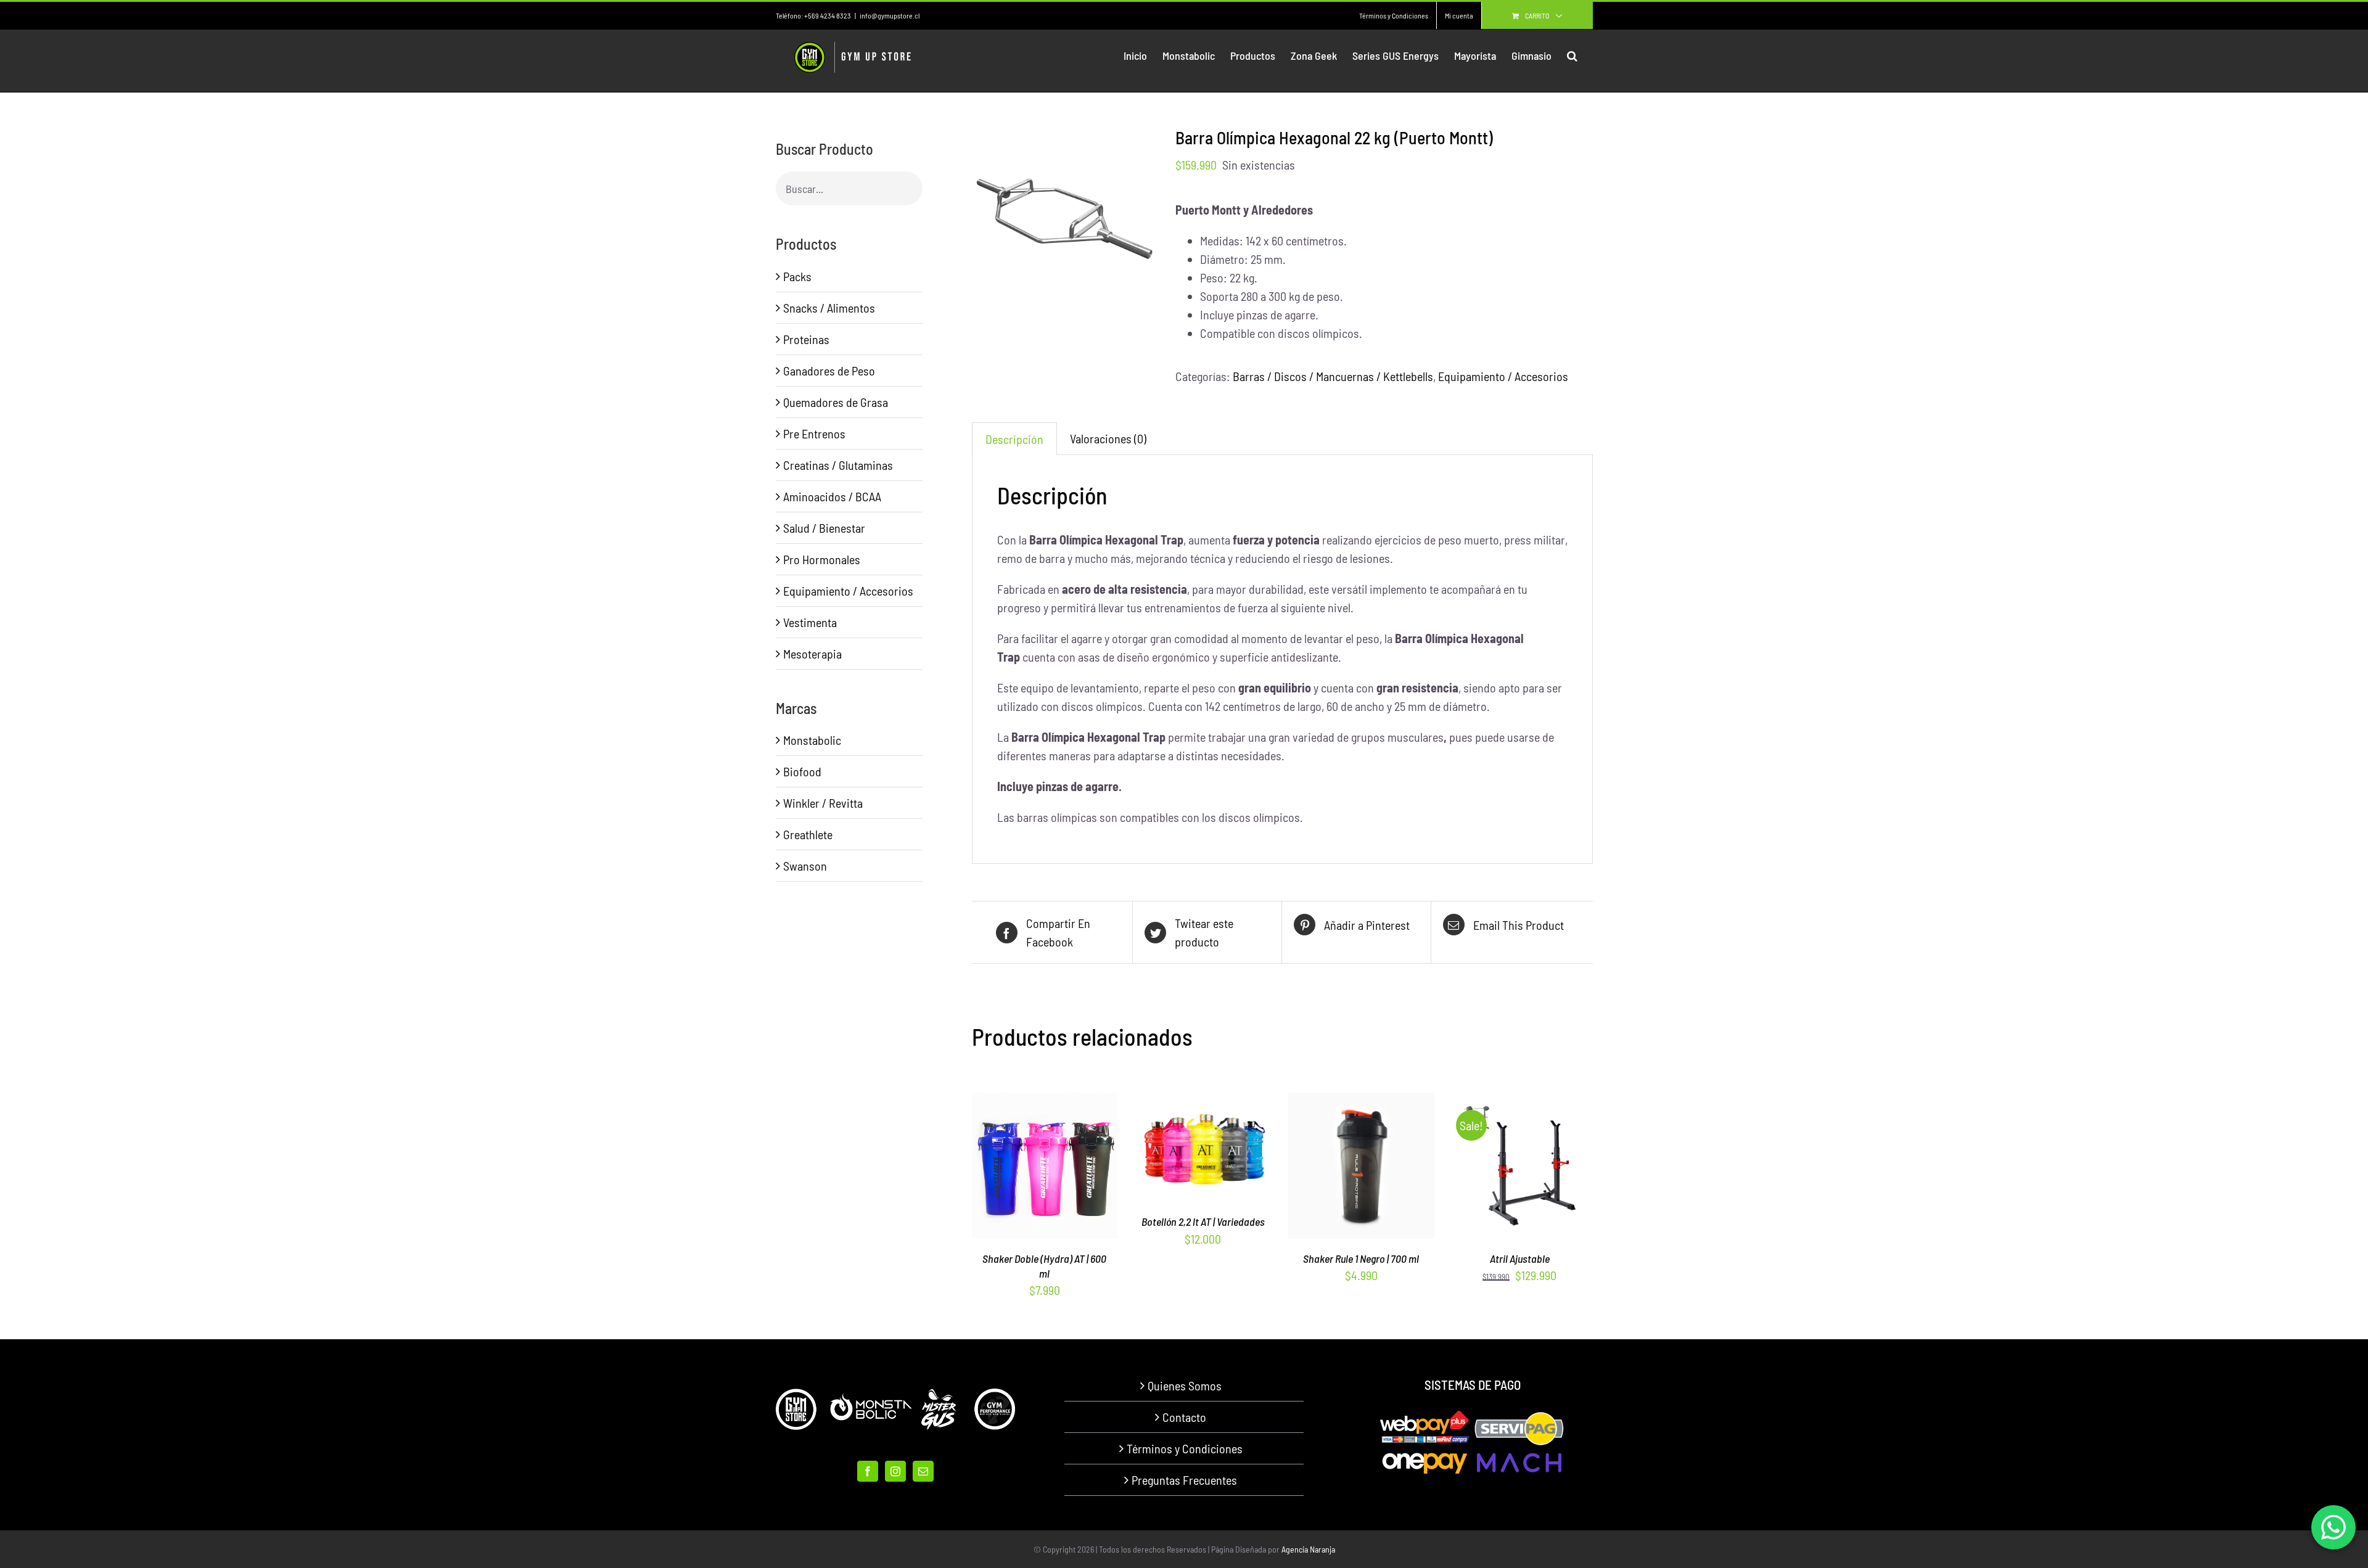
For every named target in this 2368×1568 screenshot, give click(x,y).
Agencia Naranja (1308, 1549)
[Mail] (923, 1471)
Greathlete (808, 834)
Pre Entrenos (814, 433)
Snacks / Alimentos (829, 308)
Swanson (805, 866)
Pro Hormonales (822, 559)
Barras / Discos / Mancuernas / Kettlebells (1333, 376)
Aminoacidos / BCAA (832, 496)
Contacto (1184, 1417)
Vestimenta (810, 622)
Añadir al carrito (1335, 1169)
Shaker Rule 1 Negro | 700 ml (1361, 1258)
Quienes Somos (1185, 1385)
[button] (1572, 55)
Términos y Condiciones (1185, 1448)
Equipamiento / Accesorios (1503, 376)
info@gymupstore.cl (890, 15)
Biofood (802, 771)
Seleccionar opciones (1195, 1144)
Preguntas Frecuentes (1184, 1480)
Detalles (1045, 1169)
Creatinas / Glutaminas (838, 465)
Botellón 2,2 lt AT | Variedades (1203, 1221)
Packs (797, 276)
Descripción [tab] (1014, 439)
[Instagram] (895, 1471)
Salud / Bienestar (824, 528)
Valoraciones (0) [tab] (1108, 438)
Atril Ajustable (1520, 1258)
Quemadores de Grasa (836, 402)
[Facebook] (868, 1471)
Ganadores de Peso (829, 371)
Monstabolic (812, 740)
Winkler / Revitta (823, 803)
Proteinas (806, 339)
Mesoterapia (812, 654)
